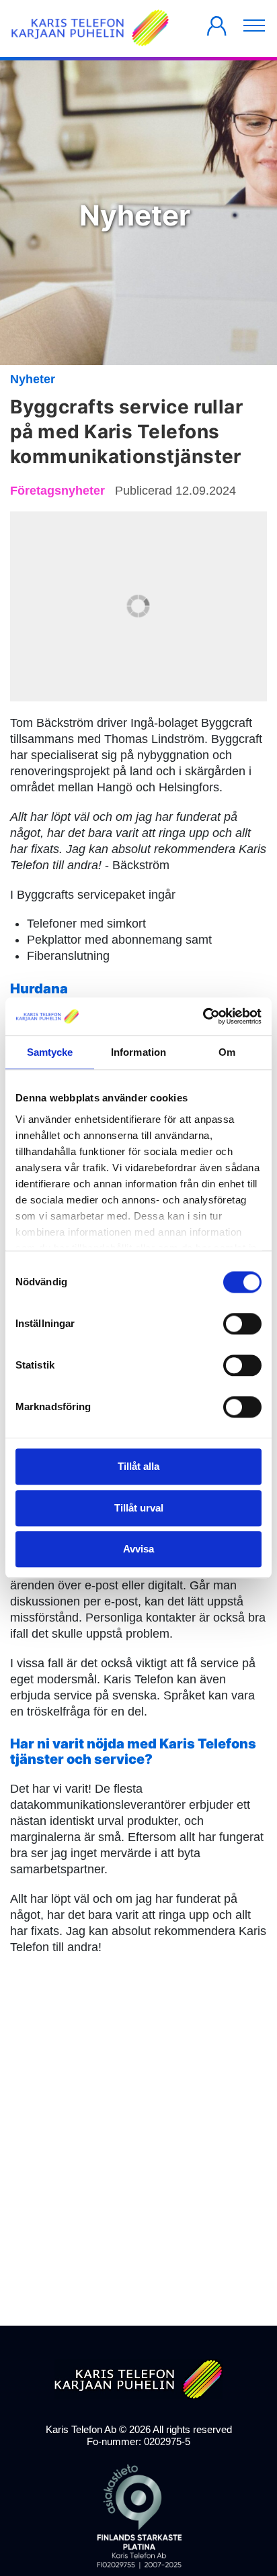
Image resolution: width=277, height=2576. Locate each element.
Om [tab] (227, 1052)
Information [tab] (138, 1052)
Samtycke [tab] (50, 1052)
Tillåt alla (138, 1467)
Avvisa (138, 1549)
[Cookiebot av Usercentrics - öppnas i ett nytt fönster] (203, 1016)
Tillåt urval (139, 1508)
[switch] (242, 1324)
